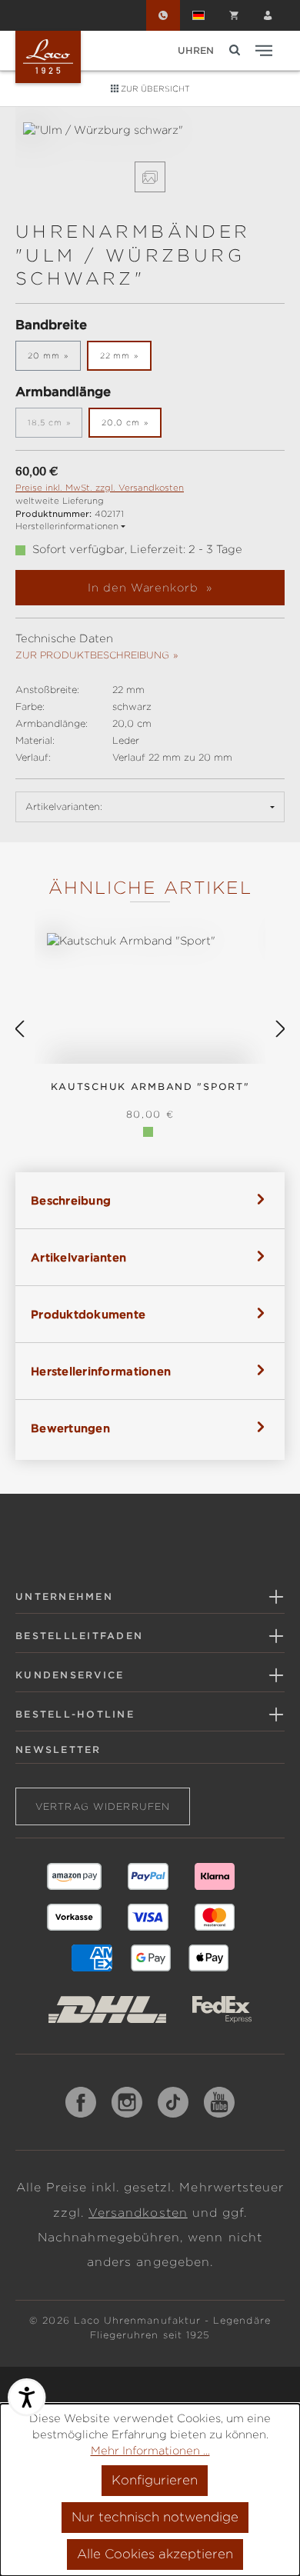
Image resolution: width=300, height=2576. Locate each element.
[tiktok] (173, 2102)
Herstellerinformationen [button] (67, 526)
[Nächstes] (281, 1030)
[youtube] (219, 2102)
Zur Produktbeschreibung (92, 655)
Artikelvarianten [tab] (78, 1258)
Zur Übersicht (154, 88)
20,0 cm (121, 422)
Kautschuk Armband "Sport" (150, 1086)
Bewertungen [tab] (70, 1428)
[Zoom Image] (150, 177)
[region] (150, 157)
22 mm (115, 355)
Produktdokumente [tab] (88, 1315)
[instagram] (127, 2102)
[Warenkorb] (234, 15)
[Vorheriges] (19, 1030)
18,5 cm (55, 426)
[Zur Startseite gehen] (48, 57)
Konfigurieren (155, 2480)
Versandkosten (138, 2213)
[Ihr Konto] (268, 15)
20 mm (44, 355)
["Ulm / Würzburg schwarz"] (150, 130)
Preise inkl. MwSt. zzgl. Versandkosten (100, 488)
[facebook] (81, 2102)
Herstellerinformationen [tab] (101, 1371)
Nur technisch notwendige (155, 2517)
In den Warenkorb (145, 588)
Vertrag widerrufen (103, 1806)
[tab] (150, 1200)
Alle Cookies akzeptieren (155, 2554)
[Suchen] (235, 50)
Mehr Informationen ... (150, 2451)
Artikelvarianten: (64, 806)
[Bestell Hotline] (163, 15)
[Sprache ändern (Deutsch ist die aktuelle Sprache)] (198, 15)
